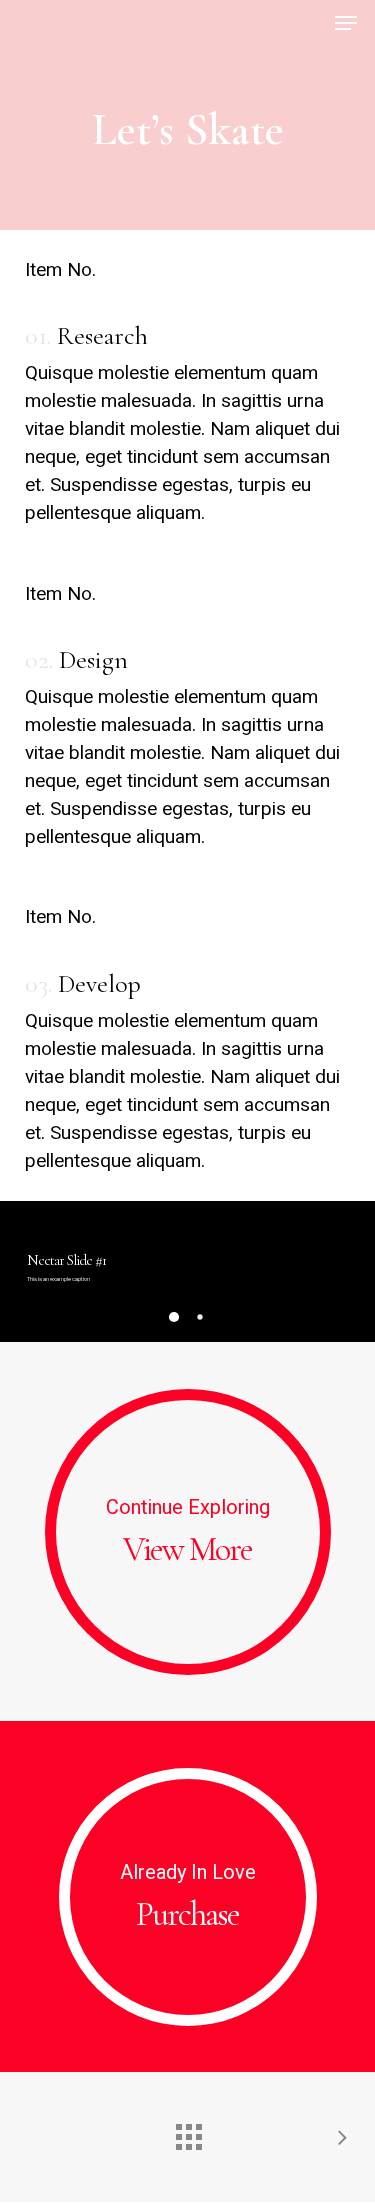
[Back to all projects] (188, 2132)
